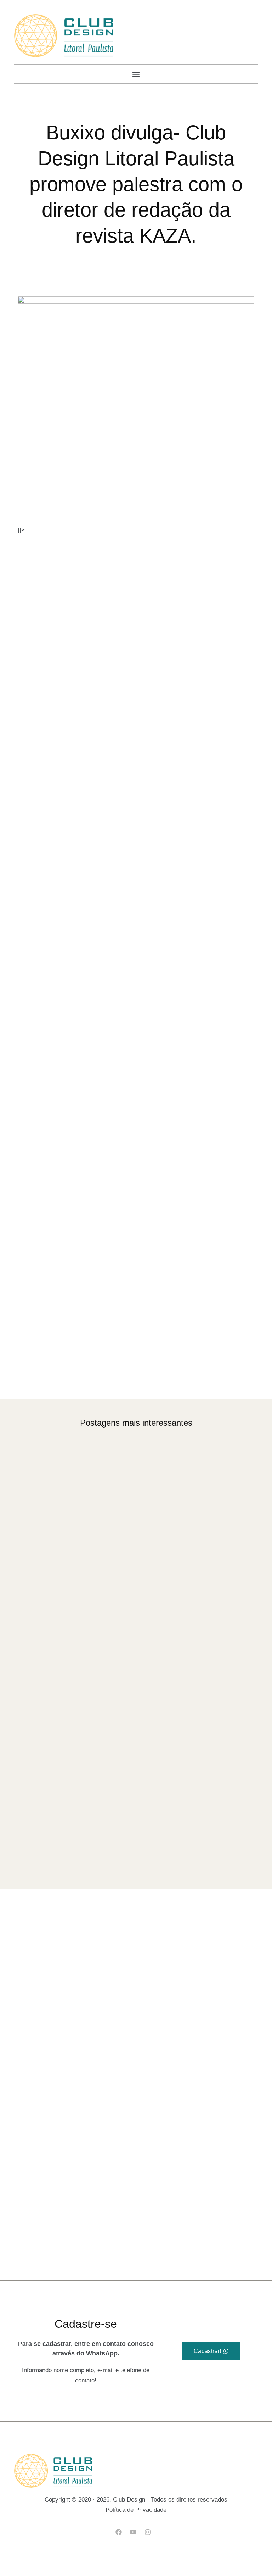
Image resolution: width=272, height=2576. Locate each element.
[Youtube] (133, 2532)
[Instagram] (148, 2532)
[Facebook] (118, 2532)
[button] (136, 74)
